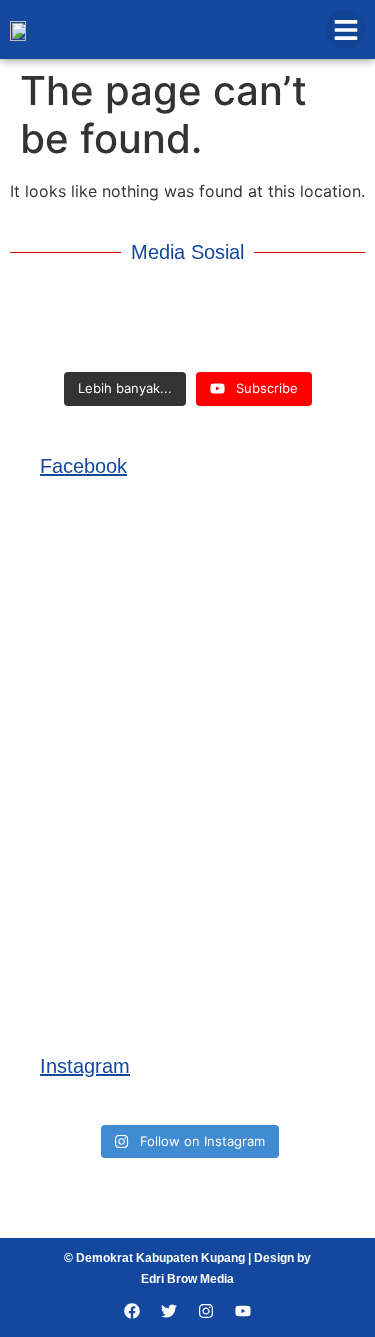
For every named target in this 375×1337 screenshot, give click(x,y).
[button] (345, 29)
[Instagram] (206, 1311)
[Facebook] (132, 1311)
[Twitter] (169, 1311)
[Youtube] (243, 1311)
